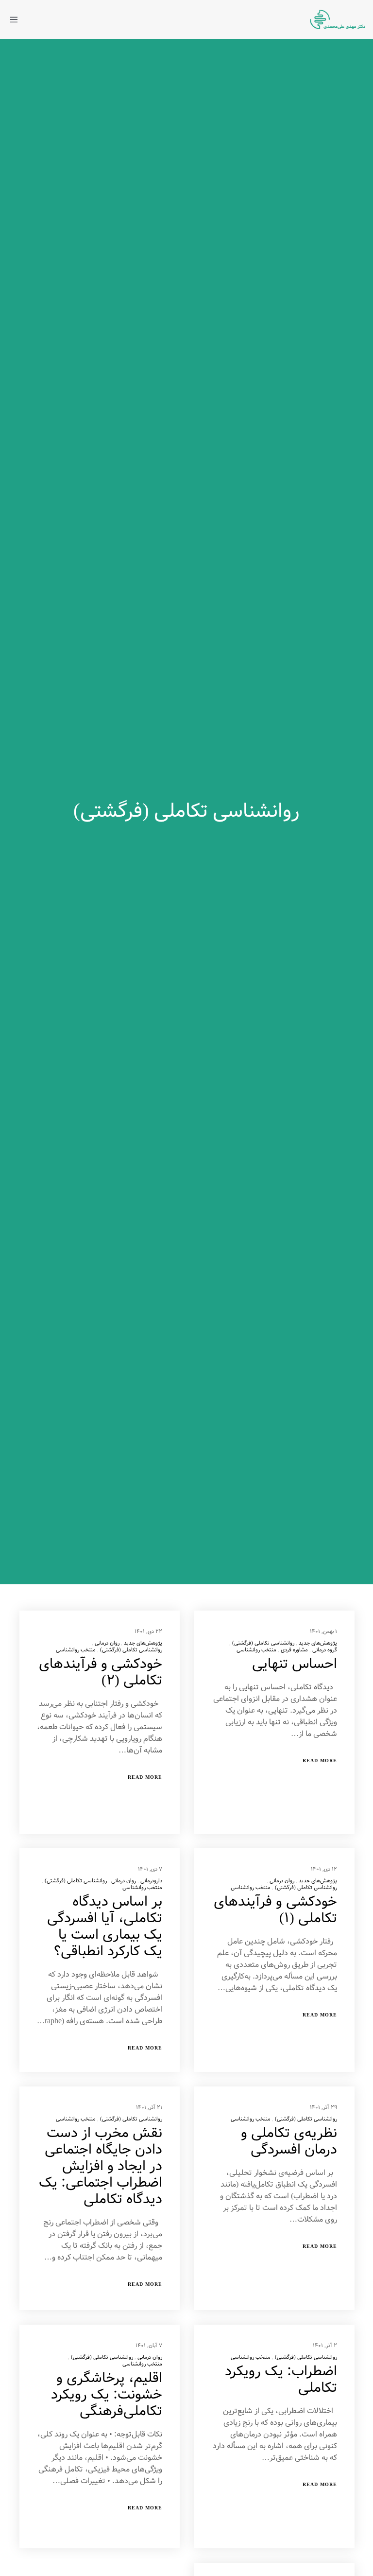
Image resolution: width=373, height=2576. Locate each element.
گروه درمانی (325, 1650)
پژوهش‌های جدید (318, 1643)
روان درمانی (107, 1643)
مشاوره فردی (294, 1650)
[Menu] (18, 19)
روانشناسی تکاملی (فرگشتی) (263, 1643)
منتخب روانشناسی (256, 1650)
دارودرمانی (151, 1881)
